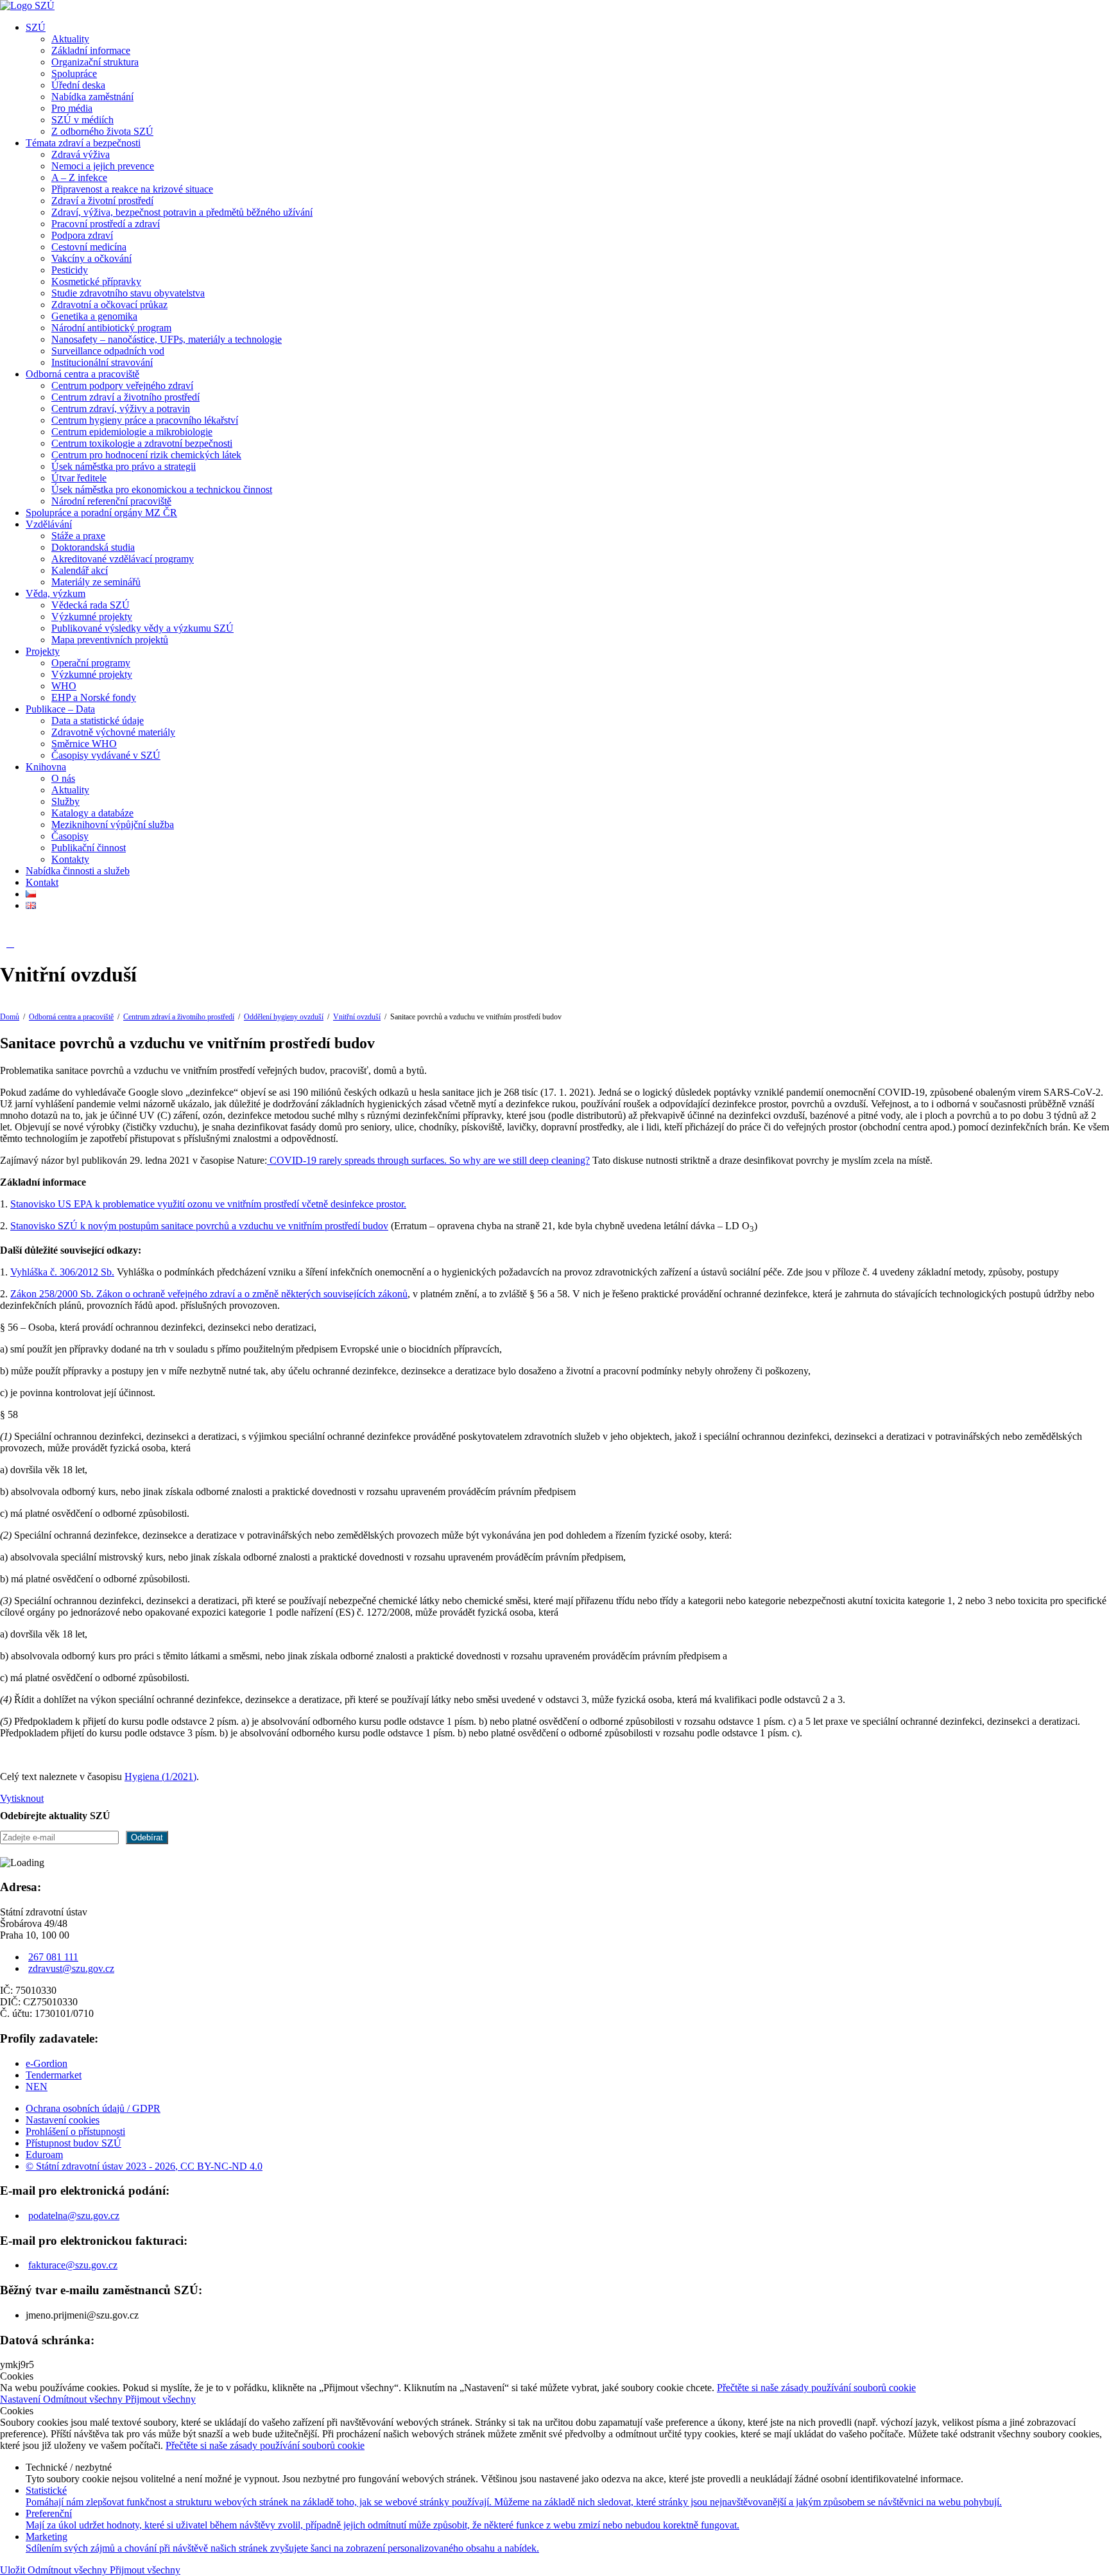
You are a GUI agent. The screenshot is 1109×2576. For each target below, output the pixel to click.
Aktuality (70, 39)
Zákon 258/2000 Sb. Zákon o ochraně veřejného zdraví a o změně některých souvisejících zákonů (209, 1294)
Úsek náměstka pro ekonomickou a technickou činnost (162, 489)
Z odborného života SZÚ (102, 131)
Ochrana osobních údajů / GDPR (93, 2108)
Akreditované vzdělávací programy (123, 559)
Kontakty (70, 859)
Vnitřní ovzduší (357, 1017)
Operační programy (91, 663)
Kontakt (42, 882)
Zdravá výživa (81, 154)
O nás (63, 778)
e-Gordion (47, 2063)
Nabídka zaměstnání (92, 97)
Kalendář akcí (80, 570)
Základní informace (91, 50)
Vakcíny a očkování (91, 258)
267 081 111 (53, 1957)
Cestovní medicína (89, 247)
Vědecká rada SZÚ (90, 605)
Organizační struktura (95, 62)
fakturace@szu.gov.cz (73, 2265)
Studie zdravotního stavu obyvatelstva (128, 293)
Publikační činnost (89, 848)
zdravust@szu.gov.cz (71, 1968)
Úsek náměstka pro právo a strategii (124, 466)
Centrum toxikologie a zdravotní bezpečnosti (142, 443)
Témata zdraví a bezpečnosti (83, 143)
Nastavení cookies (63, 2120)
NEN (37, 2087)
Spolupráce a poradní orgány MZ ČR (101, 513)
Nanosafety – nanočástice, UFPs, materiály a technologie (167, 339)
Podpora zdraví (82, 235)
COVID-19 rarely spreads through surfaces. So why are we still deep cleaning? (428, 1160)
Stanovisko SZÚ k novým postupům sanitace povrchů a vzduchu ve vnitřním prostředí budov (199, 1226)
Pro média (72, 108)
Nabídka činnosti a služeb (78, 871)
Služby (65, 801)
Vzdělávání (49, 524)
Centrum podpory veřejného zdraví (122, 385)
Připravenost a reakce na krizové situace (132, 189)
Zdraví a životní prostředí (102, 201)
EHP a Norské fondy (94, 697)
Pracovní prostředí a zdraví (106, 224)
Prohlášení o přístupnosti (75, 2131)
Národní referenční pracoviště (111, 501)
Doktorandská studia (93, 547)
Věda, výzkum (56, 593)
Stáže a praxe (78, 536)
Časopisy (70, 836)
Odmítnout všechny (84, 2399)
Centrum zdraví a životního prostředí (125, 397)
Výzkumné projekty (92, 617)
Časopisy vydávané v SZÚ (106, 755)
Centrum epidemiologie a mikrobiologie (132, 432)
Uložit (14, 2570)
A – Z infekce (79, 177)
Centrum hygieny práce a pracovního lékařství (145, 420)
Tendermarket (54, 2075)
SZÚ (36, 27)
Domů (10, 1017)
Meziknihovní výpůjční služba (113, 825)
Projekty (43, 651)
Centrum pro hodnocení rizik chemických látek (146, 455)
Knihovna (46, 767)
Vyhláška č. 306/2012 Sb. (62, 1272)
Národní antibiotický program (111, 328)
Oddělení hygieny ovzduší (284, 1017)
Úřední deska (78, 85)
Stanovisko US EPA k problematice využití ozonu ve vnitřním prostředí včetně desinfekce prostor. (208, 1204)
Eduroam (44, 2155)
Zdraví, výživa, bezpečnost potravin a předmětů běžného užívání (182, 212)
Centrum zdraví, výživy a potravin (121, 409)
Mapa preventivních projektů (110, 640)
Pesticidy (70, 270)
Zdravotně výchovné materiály (113, 732)
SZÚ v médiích (82, 120)
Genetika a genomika (94, 316)
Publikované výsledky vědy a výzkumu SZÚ (142, 628)
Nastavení (21, 2399)
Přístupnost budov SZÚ (73, 2143)
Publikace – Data (60, 709)
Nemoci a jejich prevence (103, 166)
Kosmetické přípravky (96, 281)
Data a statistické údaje (98, 721)
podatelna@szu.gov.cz (74, 2216)
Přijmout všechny (160, 2399)
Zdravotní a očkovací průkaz (109, 305)
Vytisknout (22, 1798)
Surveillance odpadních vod (108, 351)
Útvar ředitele (79, 478)
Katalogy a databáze (92, 813)
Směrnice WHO (84, 744)
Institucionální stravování (102, 362)
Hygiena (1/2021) (160, 1776)
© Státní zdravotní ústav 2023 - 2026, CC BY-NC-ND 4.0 (144, 2166)
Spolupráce (74, 73)
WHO (64, 686)
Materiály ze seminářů (96, 582)
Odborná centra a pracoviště (82, 374)
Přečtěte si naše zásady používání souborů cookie (816, 2388)
